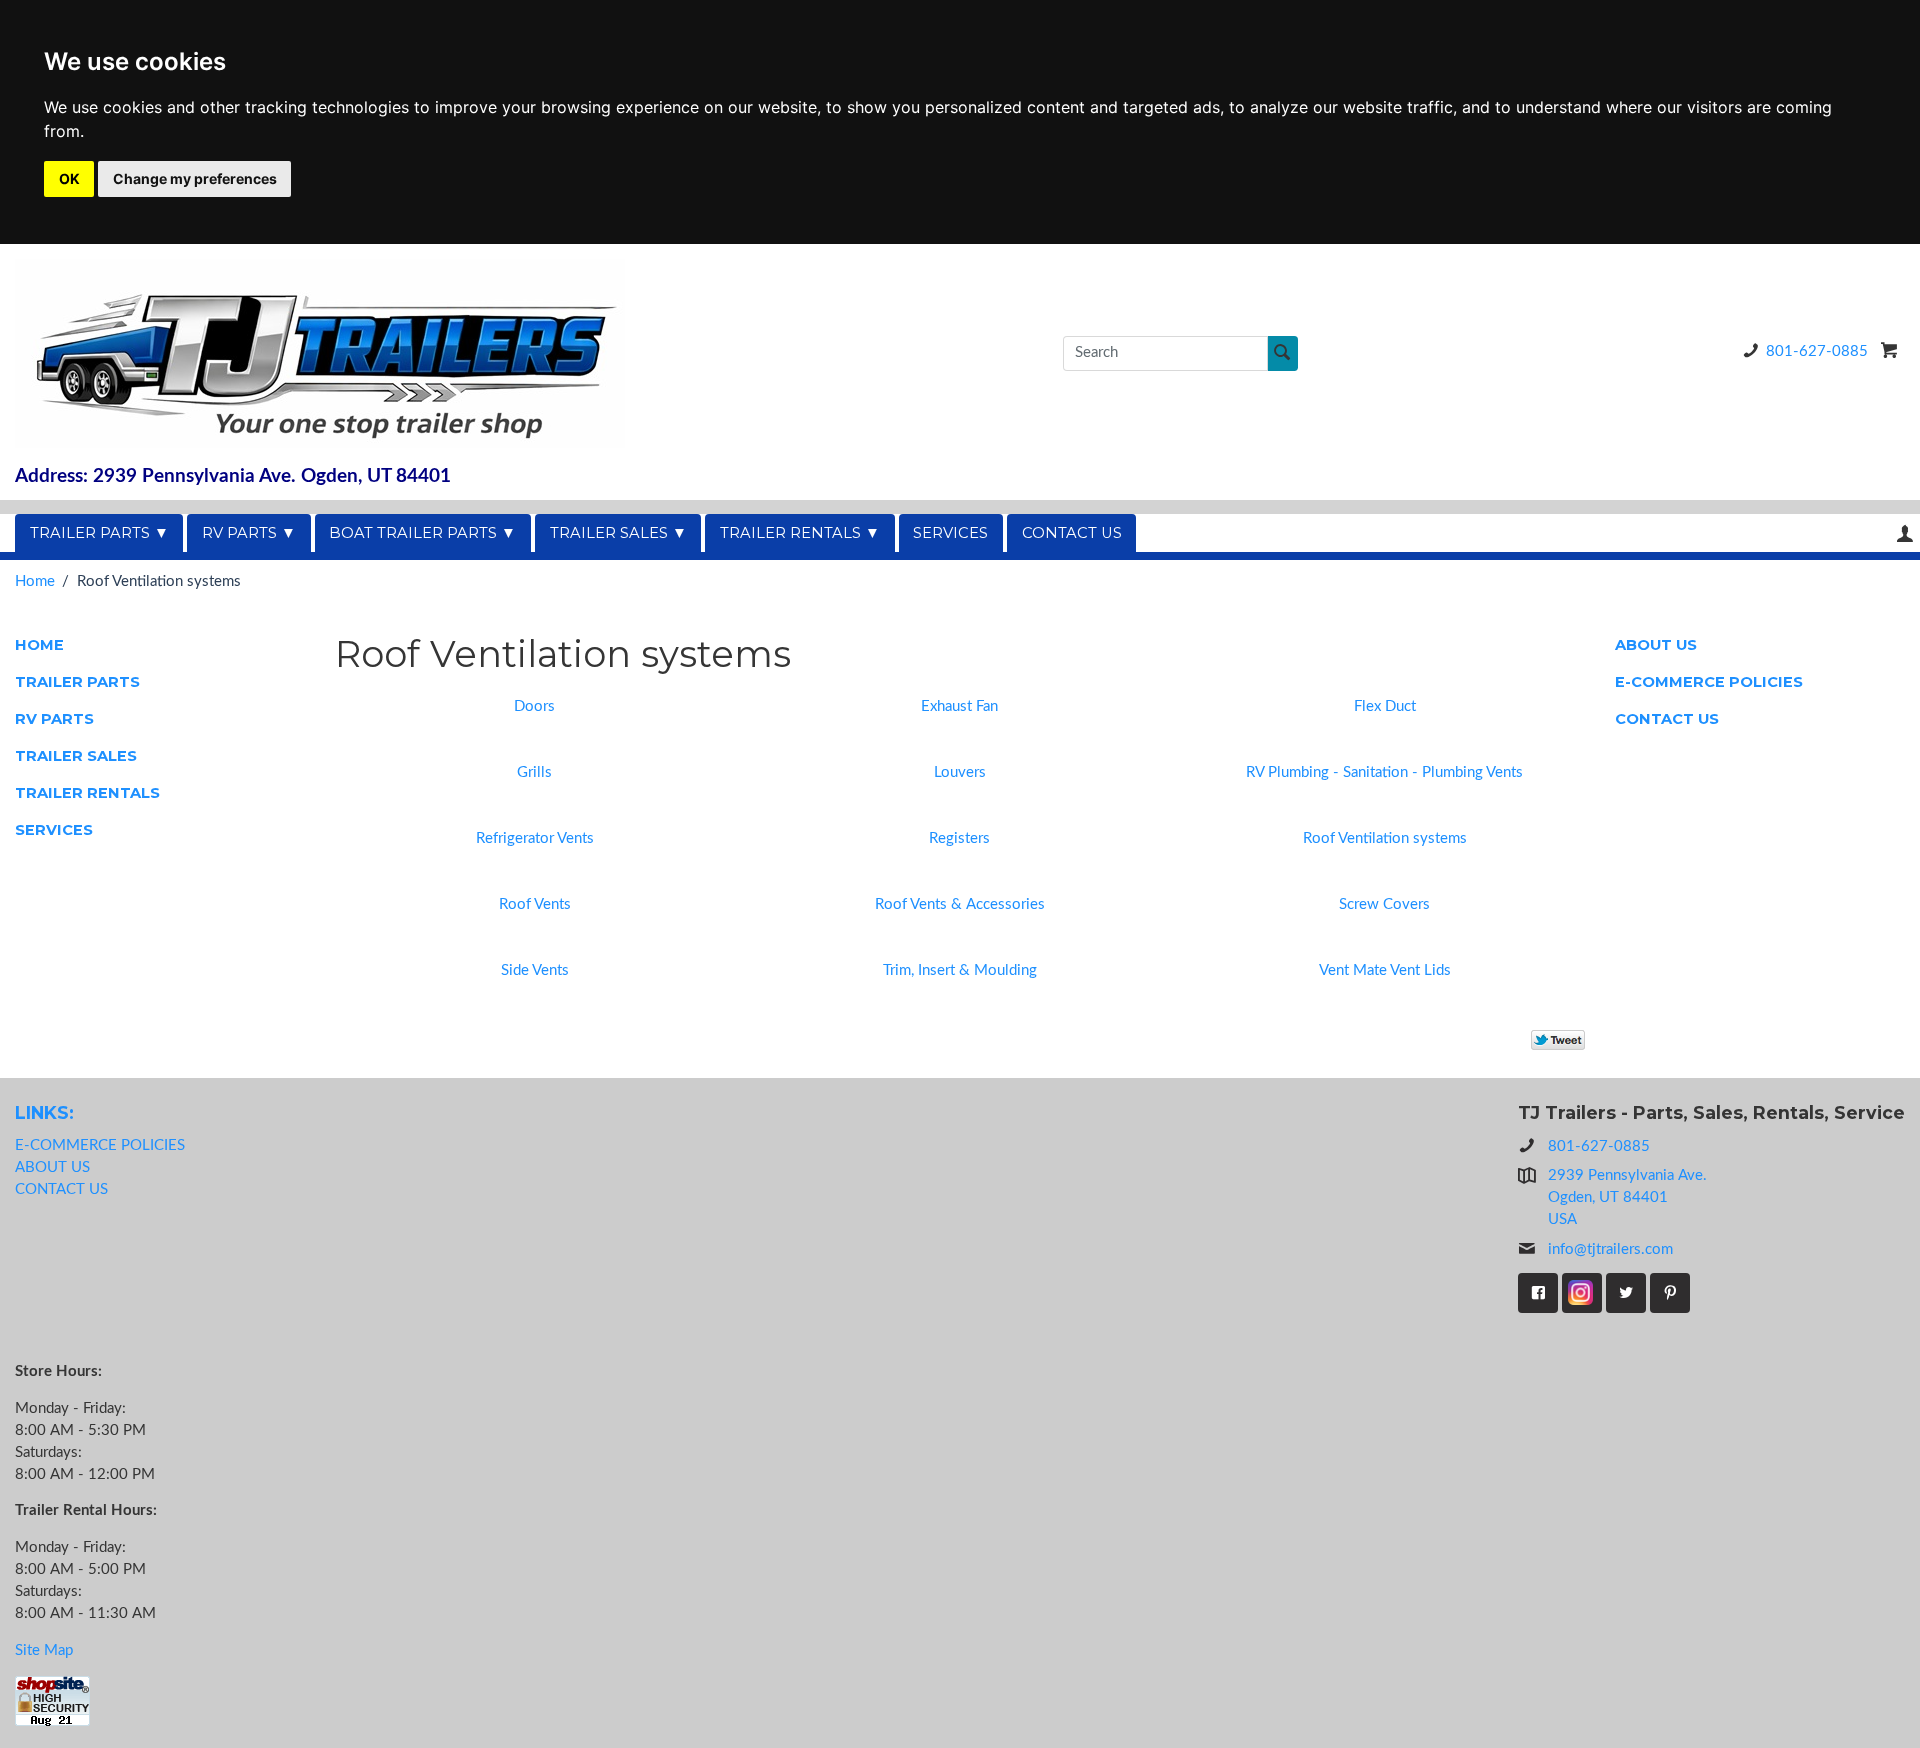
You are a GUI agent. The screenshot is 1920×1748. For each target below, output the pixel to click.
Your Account (1905, 533)
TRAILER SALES (76, 756)
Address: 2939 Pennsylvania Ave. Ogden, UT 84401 (233, 476)
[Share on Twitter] (1558, 1039)
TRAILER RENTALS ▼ (800, 533)
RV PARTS (54, 719)
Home (35, 581)
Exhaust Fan (959, 706)
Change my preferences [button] (195, 178)
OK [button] (69, 178)
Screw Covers (1384, 904)
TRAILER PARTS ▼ (99, 533)
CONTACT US (1072, 533)
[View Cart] (1890, 350)
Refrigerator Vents (535, 838)
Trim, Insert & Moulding (960, 970)
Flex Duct (1385, 706)
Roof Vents (535, 904)
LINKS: (44, 1112)
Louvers (960, 772)
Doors (534, 706)
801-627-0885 (1817, 351)
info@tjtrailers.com (1610, 1249)
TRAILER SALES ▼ (618, 533)
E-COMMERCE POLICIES (1709, 682)
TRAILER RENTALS (87, 793)
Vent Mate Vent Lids (1385, 970)
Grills (534, 772)
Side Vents (535, 970)
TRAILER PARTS (77, 682)
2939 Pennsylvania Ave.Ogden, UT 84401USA (1627, 1197)
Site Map (44, 1650)
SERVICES (950, 533)
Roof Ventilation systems (1385, 838)
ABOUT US (1656, 645)
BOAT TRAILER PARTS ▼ (422, 533)
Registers (959, 838)
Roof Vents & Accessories (960, 904)
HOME (39, 645)
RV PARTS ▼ (249, 533)
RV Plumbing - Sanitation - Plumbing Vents (1384, 772)
